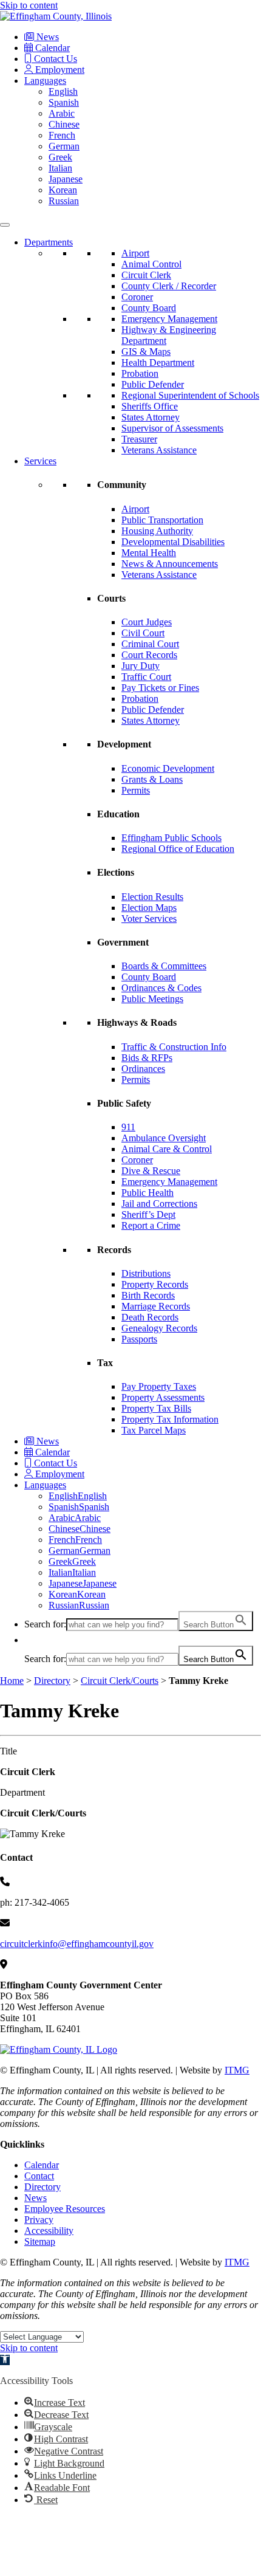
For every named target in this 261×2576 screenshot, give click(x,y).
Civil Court (143, 633)
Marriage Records (156, 1306)
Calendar (51, 48)
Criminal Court (150, 644)
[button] (30, 1640)
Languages (45, 81)
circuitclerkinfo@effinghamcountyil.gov (77, 1944)
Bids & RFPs (147, 1058)
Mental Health (149, 553)
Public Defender (153, 384)
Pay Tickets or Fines (160, 688)
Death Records (150, 1317)
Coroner (137, 297)
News (46, 37)
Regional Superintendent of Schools (190, 395)
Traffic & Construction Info (174, 1047)
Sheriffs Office (150, 406)
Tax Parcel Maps (154, 1430)
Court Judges (147, 622)
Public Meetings (152, 999)
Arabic (62, 113)
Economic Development (168, 768)
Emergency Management (169, 319)
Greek (60, 157)
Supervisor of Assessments (172, 428)
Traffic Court (146, 677)
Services (40, 461)
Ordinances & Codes (161, 988)
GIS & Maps (146, 352)
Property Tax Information (170, 1419)
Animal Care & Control (167, 1149)
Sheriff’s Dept (148, 1214)
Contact (39, 2176)
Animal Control (151, 264)
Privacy (39, 2220)
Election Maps (149, 908)
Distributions (146, 1273)
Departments (49, 242)
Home (12, 1681)
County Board (149, 308)
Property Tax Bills (156, 1408)
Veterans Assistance (159, 450)
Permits (136, 790)
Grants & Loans (152, 779)
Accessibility (49, 2231)
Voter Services (149, 919)
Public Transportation (162, 520)
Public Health (147, 1193)
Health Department (158, 362)
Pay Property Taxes (159, 1386)
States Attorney (151, 417)
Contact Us (54, 59)
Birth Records (148, 1295)
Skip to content (29, 5)
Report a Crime (151, 1225)
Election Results (152, 897)
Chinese (64, 124)
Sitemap (40, 2241)
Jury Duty (141, 666)
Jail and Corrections (159, 1204)
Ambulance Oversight (164, 1138)
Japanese (66, 179)
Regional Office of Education (178, 849)
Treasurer (139, 439)
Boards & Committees (164, 966)
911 (128, 1127)
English (63, 91)
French (62, 135)
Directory (52, 1681)
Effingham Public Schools (171, 838)
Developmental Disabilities (173, 542)
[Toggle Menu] (5, 225)
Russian (64, 201)
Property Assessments (163, 1397)
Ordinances (143, 1069)
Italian (60, 168)
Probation (140, 373)
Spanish (64, 102)
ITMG (237, 2070)
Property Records (155, 1284)
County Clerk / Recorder (169, 286)
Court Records (149, 655)
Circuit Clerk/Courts (120, 1681)
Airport (135, 253)
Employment (59, 70)
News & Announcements (170, 564)
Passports (139, 1339)
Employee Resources (65, 2209)
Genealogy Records (159, 1328)
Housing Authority (157, 531)
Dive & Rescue (151, 1171)
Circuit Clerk (146, 275)
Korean (63, 190)
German (64, 146)
